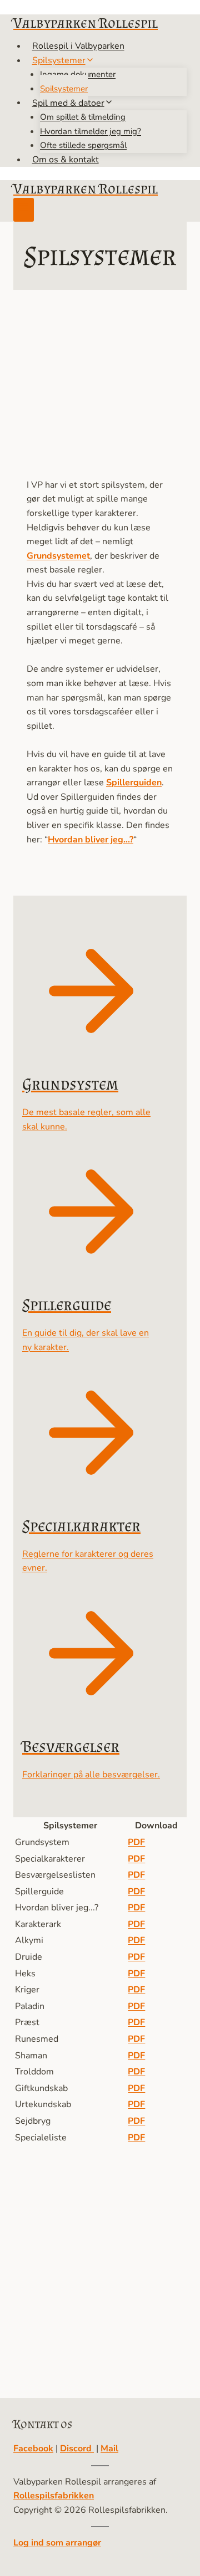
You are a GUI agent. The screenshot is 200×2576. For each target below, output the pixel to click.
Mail (109, 2449)
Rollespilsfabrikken (54, 2496)
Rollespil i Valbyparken (78, 46)
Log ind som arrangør (57, 2543)
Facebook (33, 2449)
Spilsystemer (64, 89)
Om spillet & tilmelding (83, 117)
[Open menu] (24, 210)
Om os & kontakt (66, 160)
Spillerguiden (134, 783)
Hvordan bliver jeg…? (91, 840)
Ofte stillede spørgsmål (83, 145)
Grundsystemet (58, 556)
